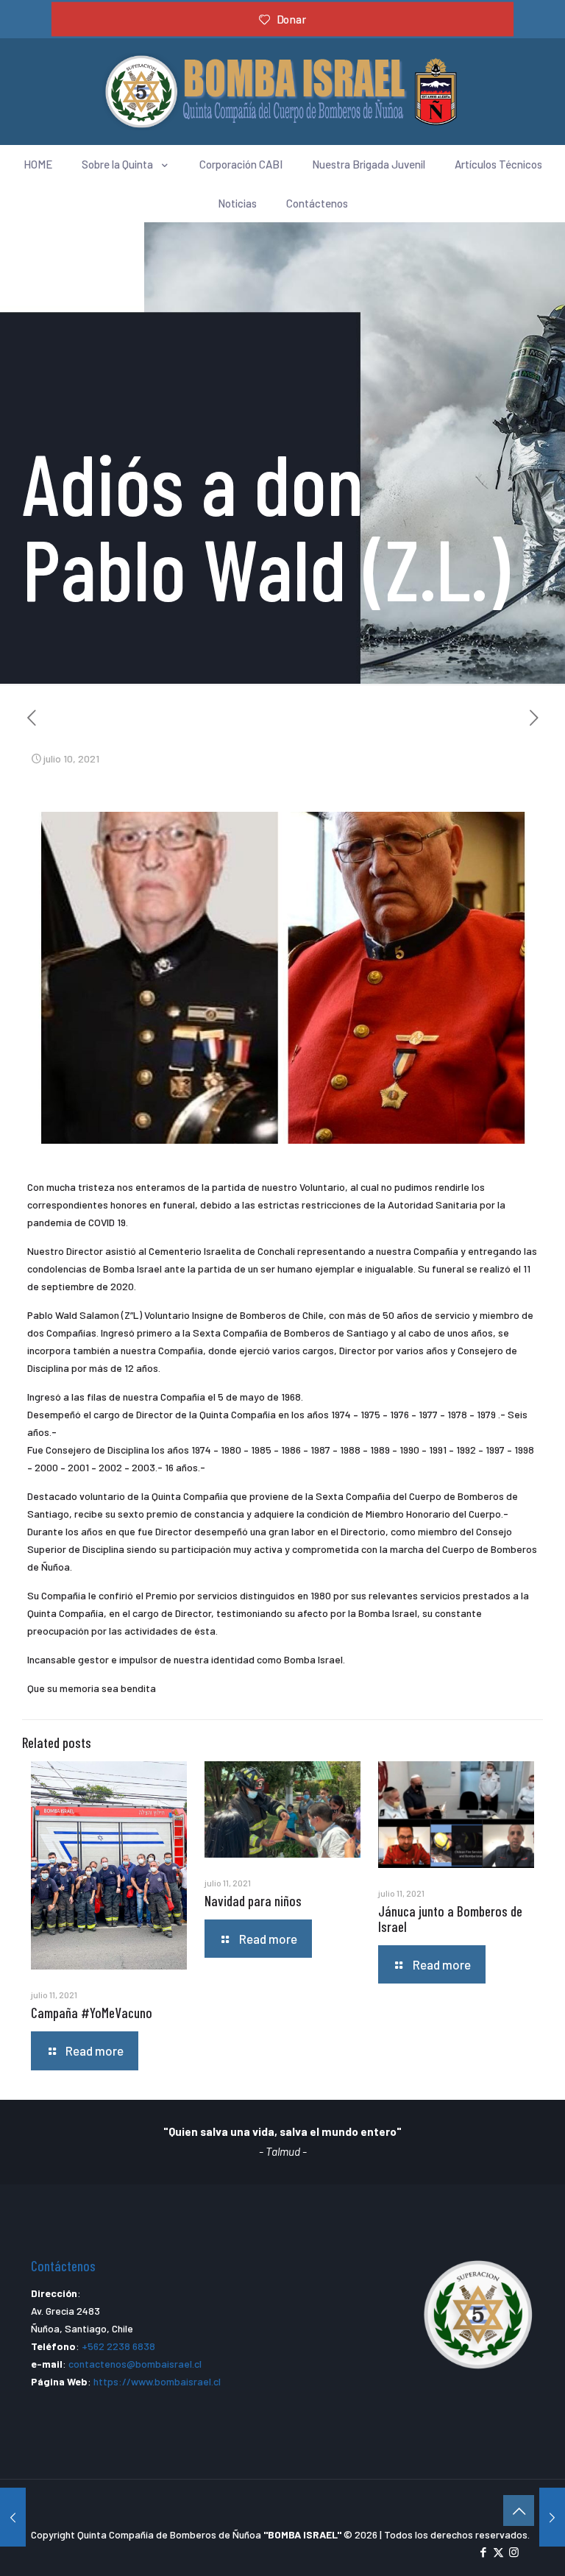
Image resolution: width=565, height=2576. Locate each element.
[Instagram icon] (514, 2552)
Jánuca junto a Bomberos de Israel (450, 1919)
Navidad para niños (253, 1901)
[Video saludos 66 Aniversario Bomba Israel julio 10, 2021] (552, 2517)
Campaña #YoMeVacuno (92, 2013)
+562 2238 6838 (118, 2346)
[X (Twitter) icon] (498, 2552)
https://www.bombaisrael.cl (157, 2381)
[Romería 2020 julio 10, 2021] (13, 2517)
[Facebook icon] (483, 2552)
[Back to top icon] (519, 2510)
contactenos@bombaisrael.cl (135, 2364)
